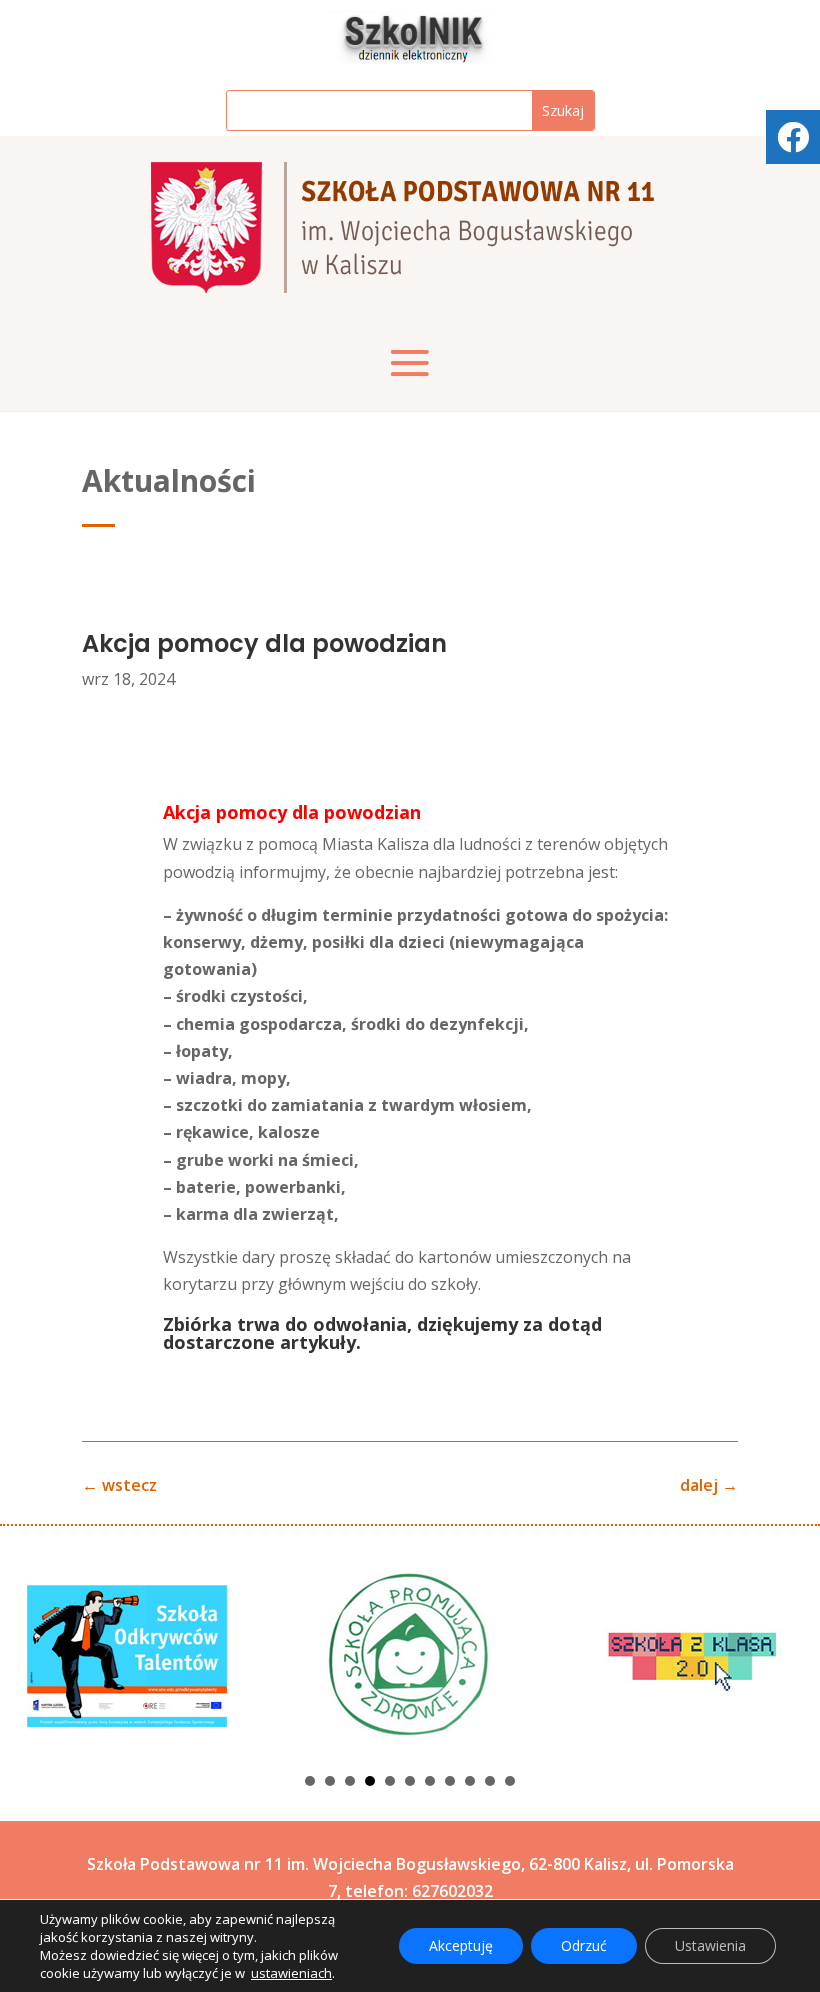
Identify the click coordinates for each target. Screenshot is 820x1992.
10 (490, 1781)
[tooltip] (793, 137)
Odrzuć (584, 1945)
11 (510, 1781)
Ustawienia (710, 1945)
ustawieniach (291, 1973)
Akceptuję (461, 1945)
